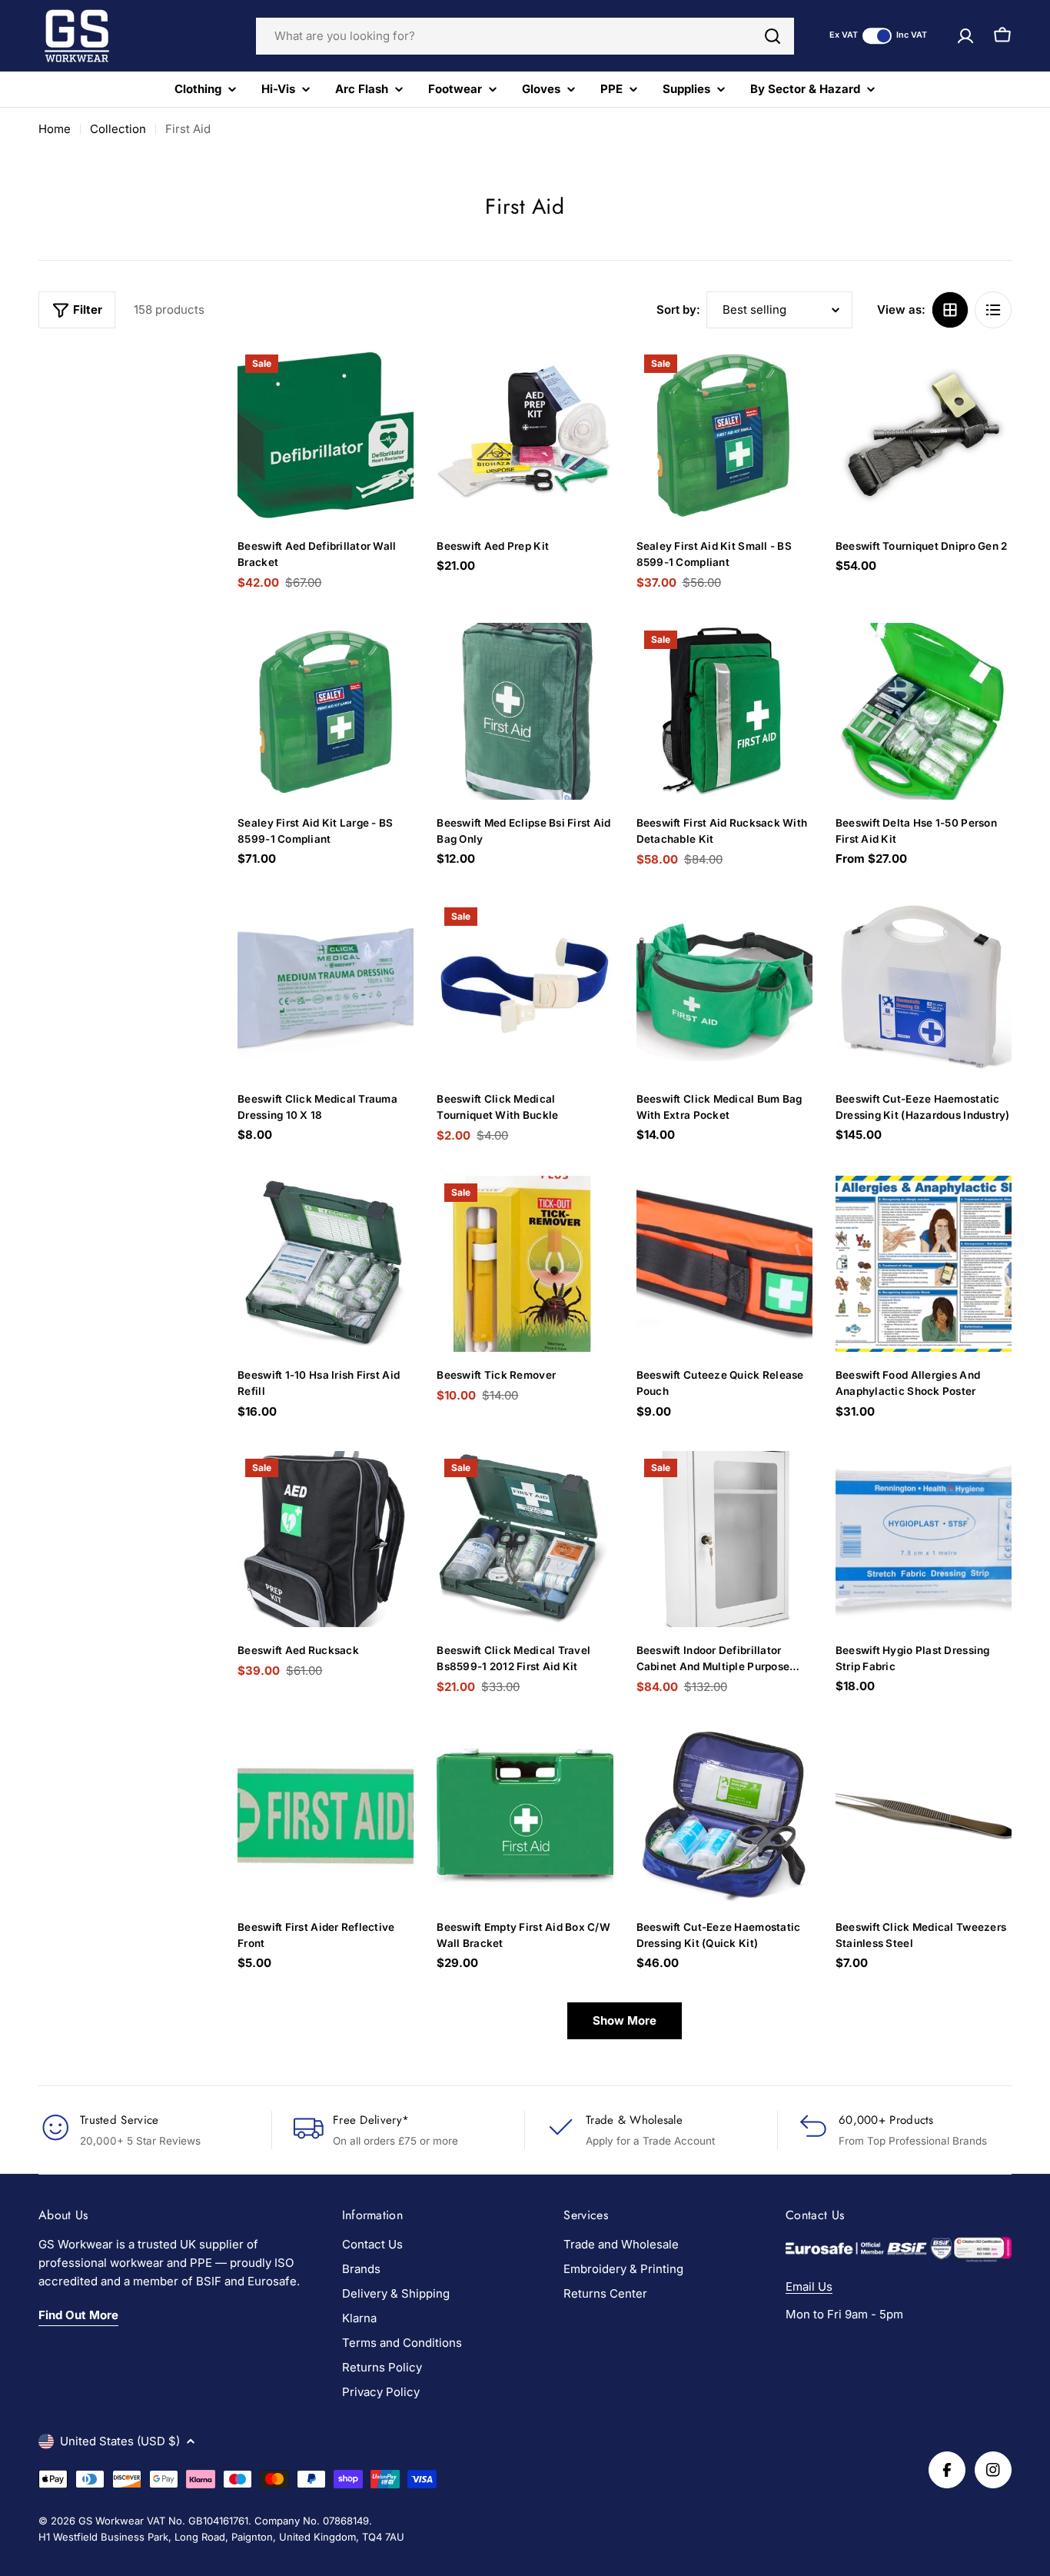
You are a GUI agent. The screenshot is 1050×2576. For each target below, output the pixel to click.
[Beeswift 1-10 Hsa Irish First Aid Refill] (326, 1264)
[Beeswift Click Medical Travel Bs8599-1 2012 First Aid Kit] (525, 1539)
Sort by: (678, 310)
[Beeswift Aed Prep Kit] (525, 435)
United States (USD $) (120, 2441)
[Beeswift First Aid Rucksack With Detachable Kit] (724, 711)
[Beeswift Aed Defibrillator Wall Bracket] (326, 435)
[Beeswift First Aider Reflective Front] (326, 1815)
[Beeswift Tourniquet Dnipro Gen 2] (924, 435)
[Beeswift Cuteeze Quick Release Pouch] (724, 1264)
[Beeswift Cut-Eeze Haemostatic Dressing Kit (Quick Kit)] (724, 1815)
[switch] (877, 36)
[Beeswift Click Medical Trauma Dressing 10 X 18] (326, 988)
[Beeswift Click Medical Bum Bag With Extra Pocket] (724, 988)
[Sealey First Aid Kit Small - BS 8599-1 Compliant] (724, 435)
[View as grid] (950, 310)
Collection (118, 129)
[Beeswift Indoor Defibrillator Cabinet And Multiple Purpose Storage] (724, 1539)
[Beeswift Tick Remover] (525, 1264)
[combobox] (525, 36)
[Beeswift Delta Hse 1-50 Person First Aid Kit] (924, 711)
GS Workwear (111, 2521)
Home (55, 129)
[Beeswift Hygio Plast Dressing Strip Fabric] (924, 1539)
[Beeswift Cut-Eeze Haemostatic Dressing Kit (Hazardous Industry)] (924, 988)
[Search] (773, 36)
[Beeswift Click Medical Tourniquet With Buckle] (525, 988)
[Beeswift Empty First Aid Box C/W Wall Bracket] (525, 1815)
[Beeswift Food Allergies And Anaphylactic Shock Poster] (924, 1264)
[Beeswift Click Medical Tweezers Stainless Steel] (924, 1815)
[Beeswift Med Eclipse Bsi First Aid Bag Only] (525, 711)
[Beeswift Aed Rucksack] (326, 1539)
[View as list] (993, 310)
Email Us (809, 2286)
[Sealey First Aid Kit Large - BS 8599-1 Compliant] (326, 711)
